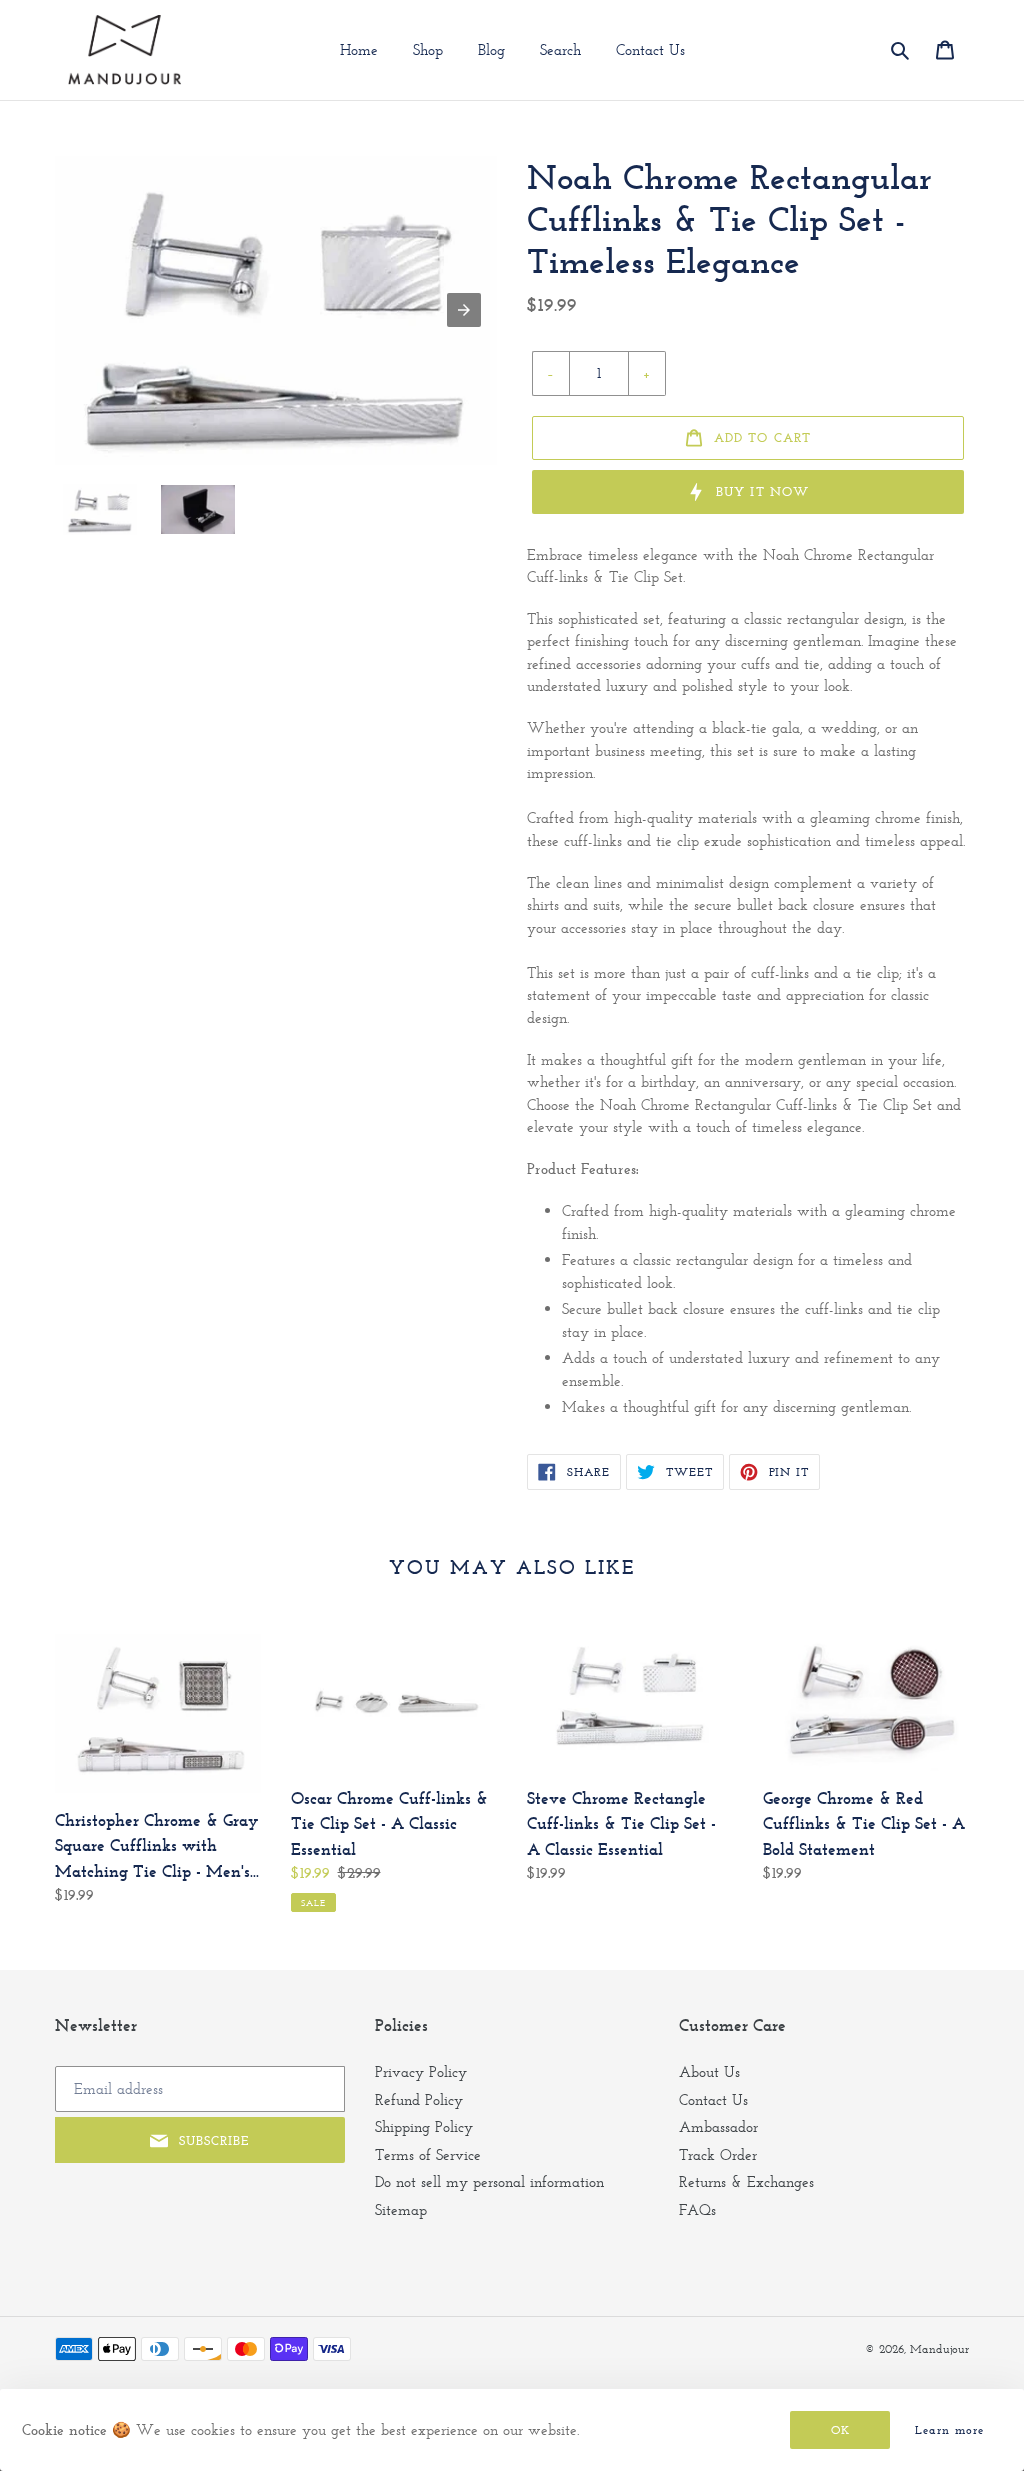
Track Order (718, 2154)
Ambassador (718, 2126)
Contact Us (713, 2099)
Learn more (949, 2430)
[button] (901, 50)
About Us (709, 2071)
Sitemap (401, 2209)
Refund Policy (419, 2099)
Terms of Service (428, 2154)
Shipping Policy (424, 2126)
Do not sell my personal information (489, 2181)
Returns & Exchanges (746, 2181)
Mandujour (939, 2349)
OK (840, 2430)
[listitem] (100, 510)
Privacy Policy (421, 2071)
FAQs (697, 2209)
